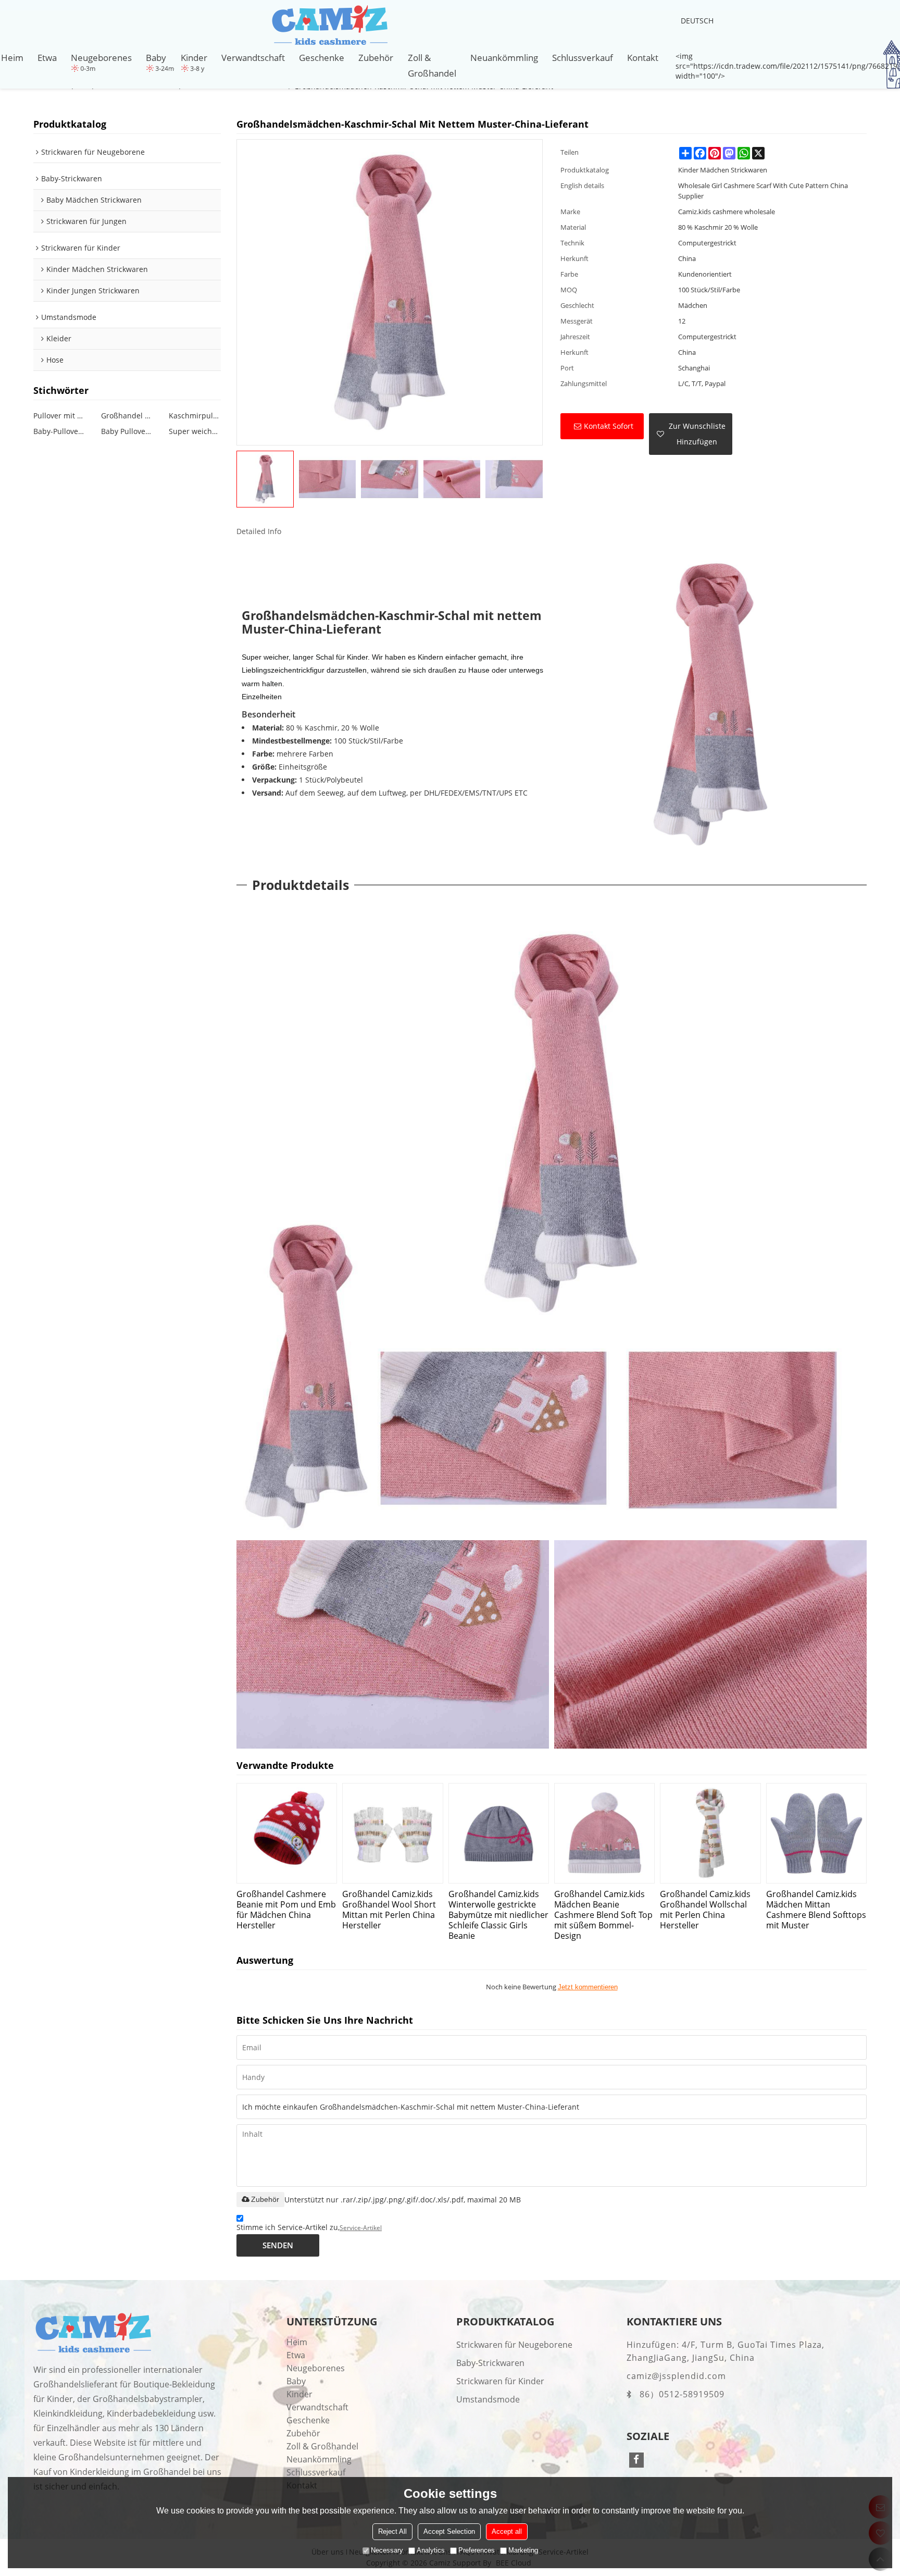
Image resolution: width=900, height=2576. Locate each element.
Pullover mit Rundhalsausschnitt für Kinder (59, 416)
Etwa (47, 57)
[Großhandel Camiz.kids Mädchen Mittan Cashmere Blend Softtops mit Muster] (816, 1833)
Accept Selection (449, 2531)
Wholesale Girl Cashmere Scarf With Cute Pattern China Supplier (763, 191)
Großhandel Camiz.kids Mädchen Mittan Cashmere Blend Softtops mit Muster (816, 1909)
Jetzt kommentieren (588, 1987)
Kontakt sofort (609, 426)
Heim (12, 57)
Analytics (431, 2550)
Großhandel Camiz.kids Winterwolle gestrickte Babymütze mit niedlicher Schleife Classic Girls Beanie (498, 1915)
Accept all (507, 2531)
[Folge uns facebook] (637, 2460)
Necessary (387, 2550)
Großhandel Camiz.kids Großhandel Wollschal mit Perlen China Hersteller (705, 1909)
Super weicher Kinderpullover (195, 431)
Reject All (392, 2531)
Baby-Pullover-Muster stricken (59, 431)
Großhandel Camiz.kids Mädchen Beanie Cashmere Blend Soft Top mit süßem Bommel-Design (603, 1915)
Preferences (477, 2550)
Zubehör (376, 57)
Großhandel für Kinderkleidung (127, 416)
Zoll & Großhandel (432, 65)
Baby (156, 57)
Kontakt (643, 57)
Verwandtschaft (253, 57)
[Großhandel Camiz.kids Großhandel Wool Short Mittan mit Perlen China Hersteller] (392, 1833)
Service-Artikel (361, 2228)
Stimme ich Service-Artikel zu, (309, 2227)
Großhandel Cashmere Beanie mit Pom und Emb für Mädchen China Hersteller (286, 1909)
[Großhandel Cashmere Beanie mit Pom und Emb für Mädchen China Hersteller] (287, 1833)
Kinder (194, 57)
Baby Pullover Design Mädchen (127, 431)
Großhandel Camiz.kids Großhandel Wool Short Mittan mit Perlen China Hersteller (389, 1909)
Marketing (523, 2550)
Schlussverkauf (583, 57)
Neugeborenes (101, 57)
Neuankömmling (504, 57)
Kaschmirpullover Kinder (195, 416)
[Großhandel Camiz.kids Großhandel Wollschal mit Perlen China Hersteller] (710, 1833)
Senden (278, 2245)
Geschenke (322, 57)
